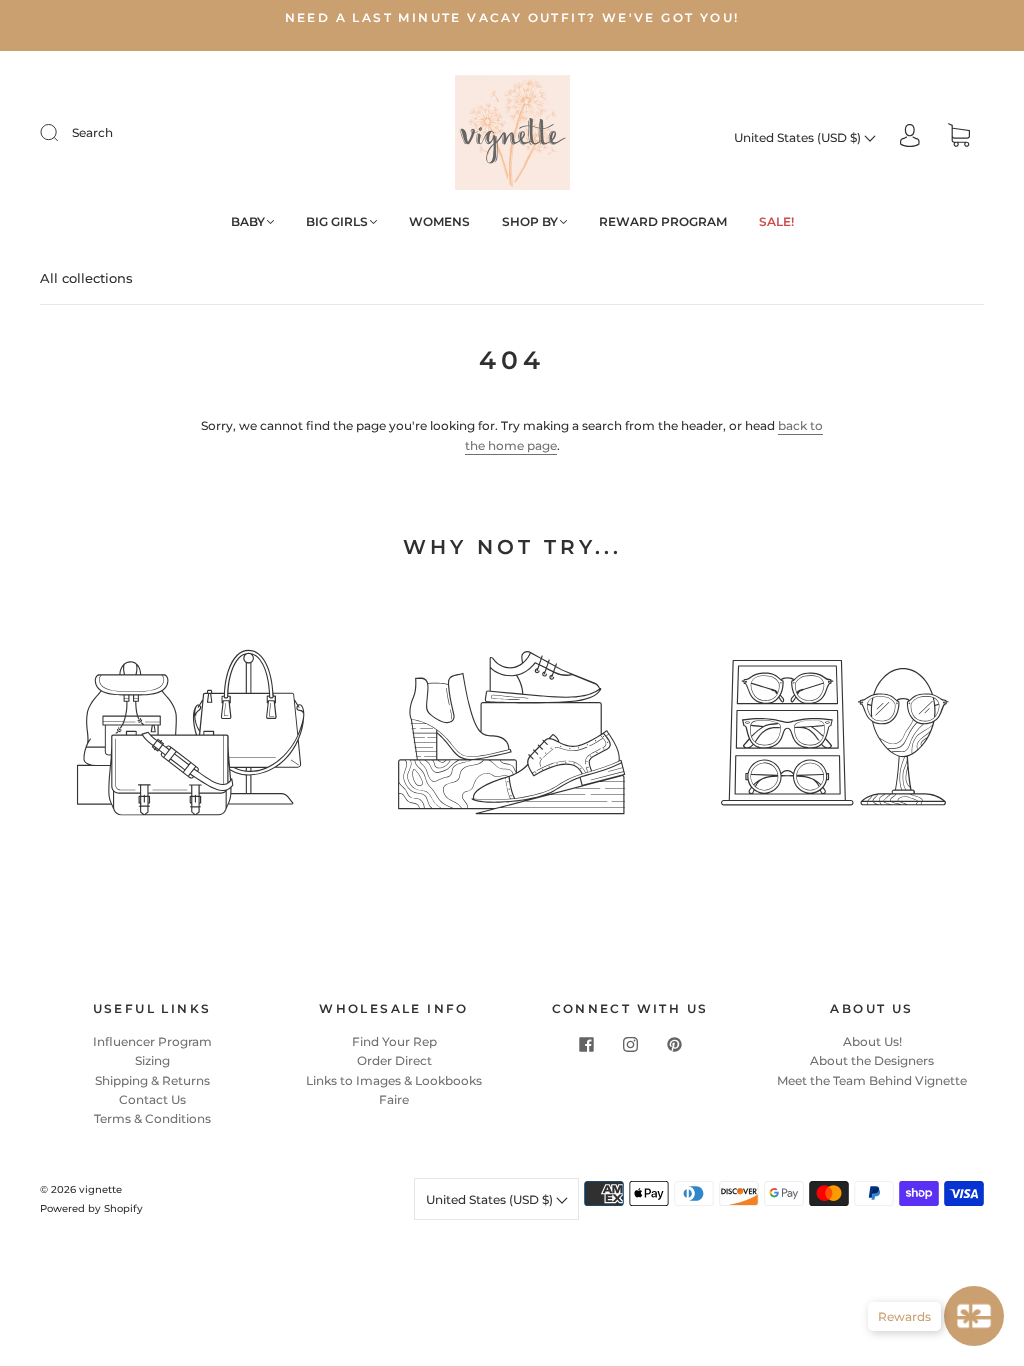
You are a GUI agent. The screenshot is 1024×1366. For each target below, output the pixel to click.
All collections (86, 278)
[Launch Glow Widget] (974, 1316)
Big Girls (337, 221)
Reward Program (663, 221)
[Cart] (959, 137)
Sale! (776, 221)
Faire (394, 1099)
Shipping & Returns (152, 1080)
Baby (248, 221)
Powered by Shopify (91, 1208)
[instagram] (630, 1044)
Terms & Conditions (152, 1118)
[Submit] (62, 133)
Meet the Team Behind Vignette (872, 1080)
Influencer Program (152, 1041)
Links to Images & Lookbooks (394, 1080)
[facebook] (586, 1044)
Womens (439, 221)
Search (92, 132)
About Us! (872, 1041)
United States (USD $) (799, 137)
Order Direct (394, 1060)
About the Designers (872, 1060)
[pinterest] (674, 1044)
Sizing (152, 1060)
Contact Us (152, 1099)
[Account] (910, 137)
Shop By (530, 221)
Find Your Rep (394, 1041)
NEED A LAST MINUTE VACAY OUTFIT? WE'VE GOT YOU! (512, 17)
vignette (100, 1189)
